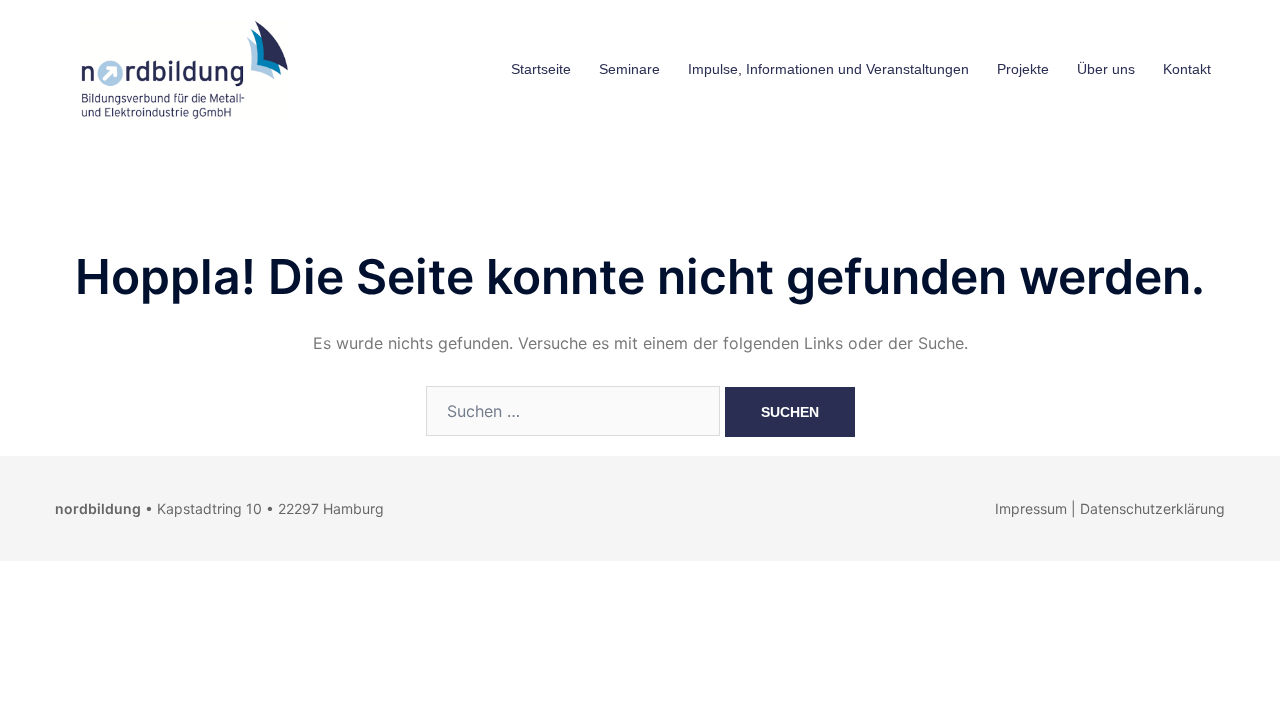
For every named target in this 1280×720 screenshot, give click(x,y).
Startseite (541, 69)
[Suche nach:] (573, 411)
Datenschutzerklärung (1152, 508)
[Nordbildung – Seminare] (180, 68)
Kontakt (1187, 69)
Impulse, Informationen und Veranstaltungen (828, 69)
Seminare (629, 69)
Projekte (1023, 69)
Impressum (1031, 508)
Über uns (1106, 69)
